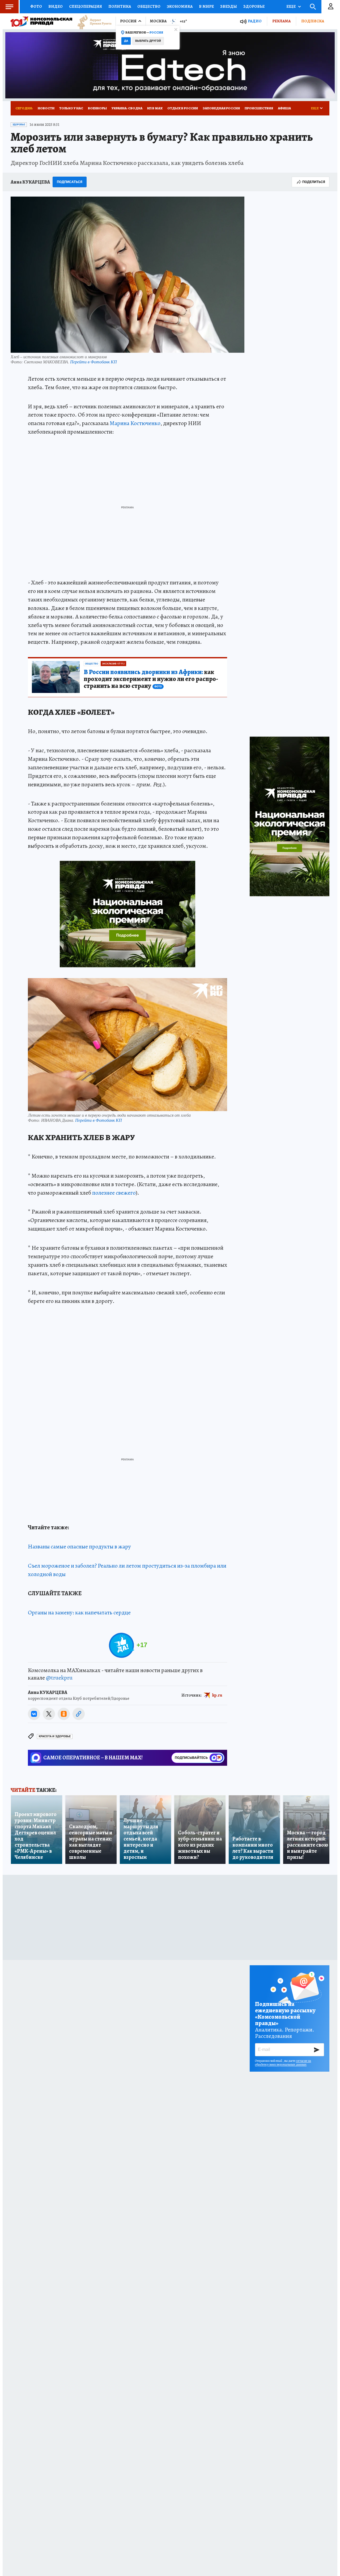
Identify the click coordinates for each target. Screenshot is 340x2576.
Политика (120, 6)
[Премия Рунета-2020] (92, 21)
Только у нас (71, 108)
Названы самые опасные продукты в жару (79, 1547)
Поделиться (314, 182)
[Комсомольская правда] (41, 21)
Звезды (229, 6)
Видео (56, 6)
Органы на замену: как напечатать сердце (79, 1613)
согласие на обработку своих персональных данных (283, 2063)
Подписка (313, 21)
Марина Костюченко (135, 423)
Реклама (281, 21)
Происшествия (259, 108)
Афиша (284, 108)
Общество (149, 6)
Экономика (180, 6)
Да (126, 41)
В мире (206, 6)
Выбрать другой (148, 41)
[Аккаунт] (331, 7)
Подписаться (70, 182)
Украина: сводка (127, 108)
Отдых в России (183, 108)
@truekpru (59, 1678)
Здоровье (254, 6)
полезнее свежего (114, 1193)
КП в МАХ (155, 108)
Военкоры (97, 108)
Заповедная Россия (221, 108)
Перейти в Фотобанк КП (93, 362)
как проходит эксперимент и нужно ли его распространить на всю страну (151, 679)
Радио (255, 21)
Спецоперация (86, 6)
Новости (46, 108)
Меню (9, 7)
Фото (36, 6)
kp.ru (217, 1695)
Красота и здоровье (55, 1736)
